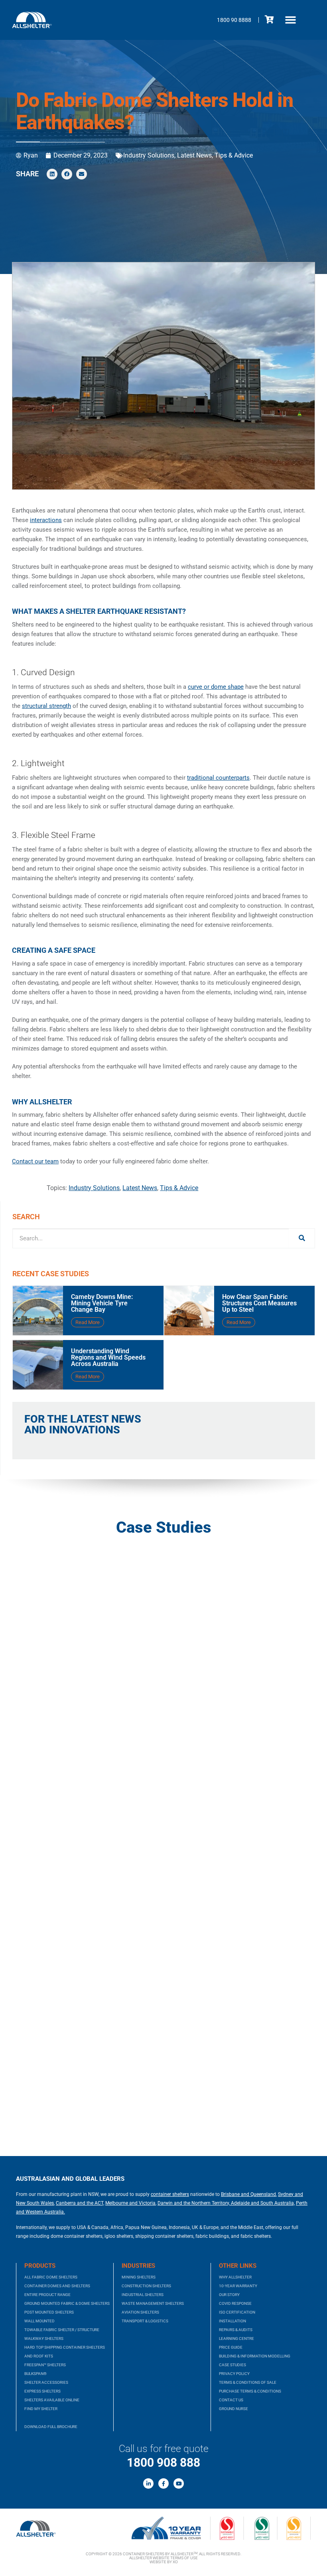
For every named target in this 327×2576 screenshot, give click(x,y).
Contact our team (35, 1161)
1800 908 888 (163, 2463)
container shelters (170, 2194)
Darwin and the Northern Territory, (194, 2203)
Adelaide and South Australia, (262, 2203)
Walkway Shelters (44, 2339)
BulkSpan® (35, 2374)
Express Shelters (42, 2391)
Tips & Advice (234, 155)
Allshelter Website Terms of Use (163, 2558)
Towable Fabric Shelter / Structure (62, 2330)
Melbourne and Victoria (130, 2203)
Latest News (194, 155)
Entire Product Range (47, 2295)
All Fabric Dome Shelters (51, 2277)
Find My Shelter (41, 2409)
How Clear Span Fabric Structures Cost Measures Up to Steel (259, 1303)
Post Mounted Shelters (49, 2312)
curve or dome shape (216, 687)
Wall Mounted (39, 2321)
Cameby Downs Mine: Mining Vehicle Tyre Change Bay (102, 1303)
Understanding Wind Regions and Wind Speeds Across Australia (108, 1357)
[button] (291, 20)
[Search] (302, 1238)
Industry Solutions (149, 155)
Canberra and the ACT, (80, 2203)
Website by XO (164, 2562)
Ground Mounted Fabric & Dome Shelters (67, 2303)
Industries (138, 2266)
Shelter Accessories (46, 2382)
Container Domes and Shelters (57, 2286)
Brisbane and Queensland (248, 2194)
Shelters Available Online (52, 2400)
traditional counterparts (218, 778)
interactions (46, 520)
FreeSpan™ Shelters (45, 2365)
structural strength (46, 706)
